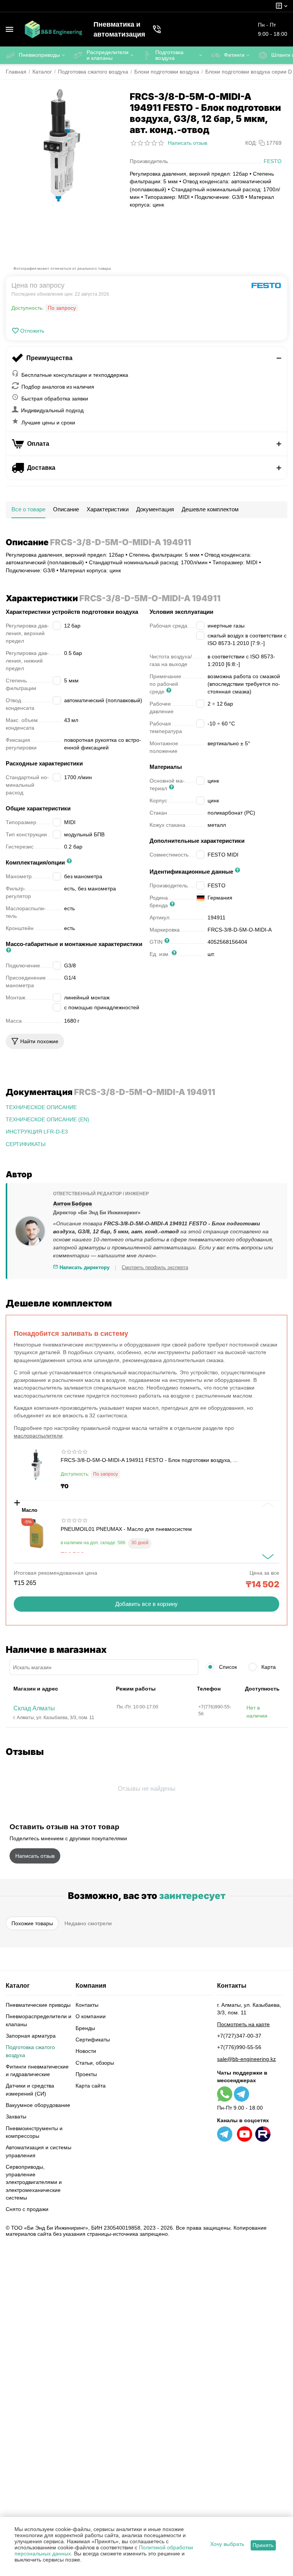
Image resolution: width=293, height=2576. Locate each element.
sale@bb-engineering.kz (246, 2059)
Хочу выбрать (227, 2544)
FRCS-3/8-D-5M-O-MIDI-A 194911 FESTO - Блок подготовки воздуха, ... (149, 1460)
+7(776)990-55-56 (239, 2047)
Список (227, 1667)
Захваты (16, 2117)
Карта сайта (91, 2086)
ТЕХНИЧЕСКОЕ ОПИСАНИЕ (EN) (47, 1119)
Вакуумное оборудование (38, 2105)
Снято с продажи (27, 2209)
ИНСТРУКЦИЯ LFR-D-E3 (37, 1132)
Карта (268, 1667)
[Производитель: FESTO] (266, 285)
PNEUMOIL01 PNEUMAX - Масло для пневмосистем (126, 1529)
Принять (263, 2545)
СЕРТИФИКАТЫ (26, 1144)
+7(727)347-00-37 (239, 2036)
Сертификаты (93, 2040)
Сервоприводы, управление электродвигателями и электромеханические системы (34, 2182)
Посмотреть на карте (243, 2024)
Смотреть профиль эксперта (155, 1267)
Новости (86, 2051)
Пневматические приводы (38, 2005)
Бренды (85, 2028)
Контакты (87, 2005)
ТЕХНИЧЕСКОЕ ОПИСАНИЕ (41, 1107)
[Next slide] (268, 1557)
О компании (91, 2016)
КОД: (251, 143)
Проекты (86, 2074)
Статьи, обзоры (95, 2063)
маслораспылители (38, 1436)
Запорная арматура (31, 2036)
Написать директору (84, 1267)
